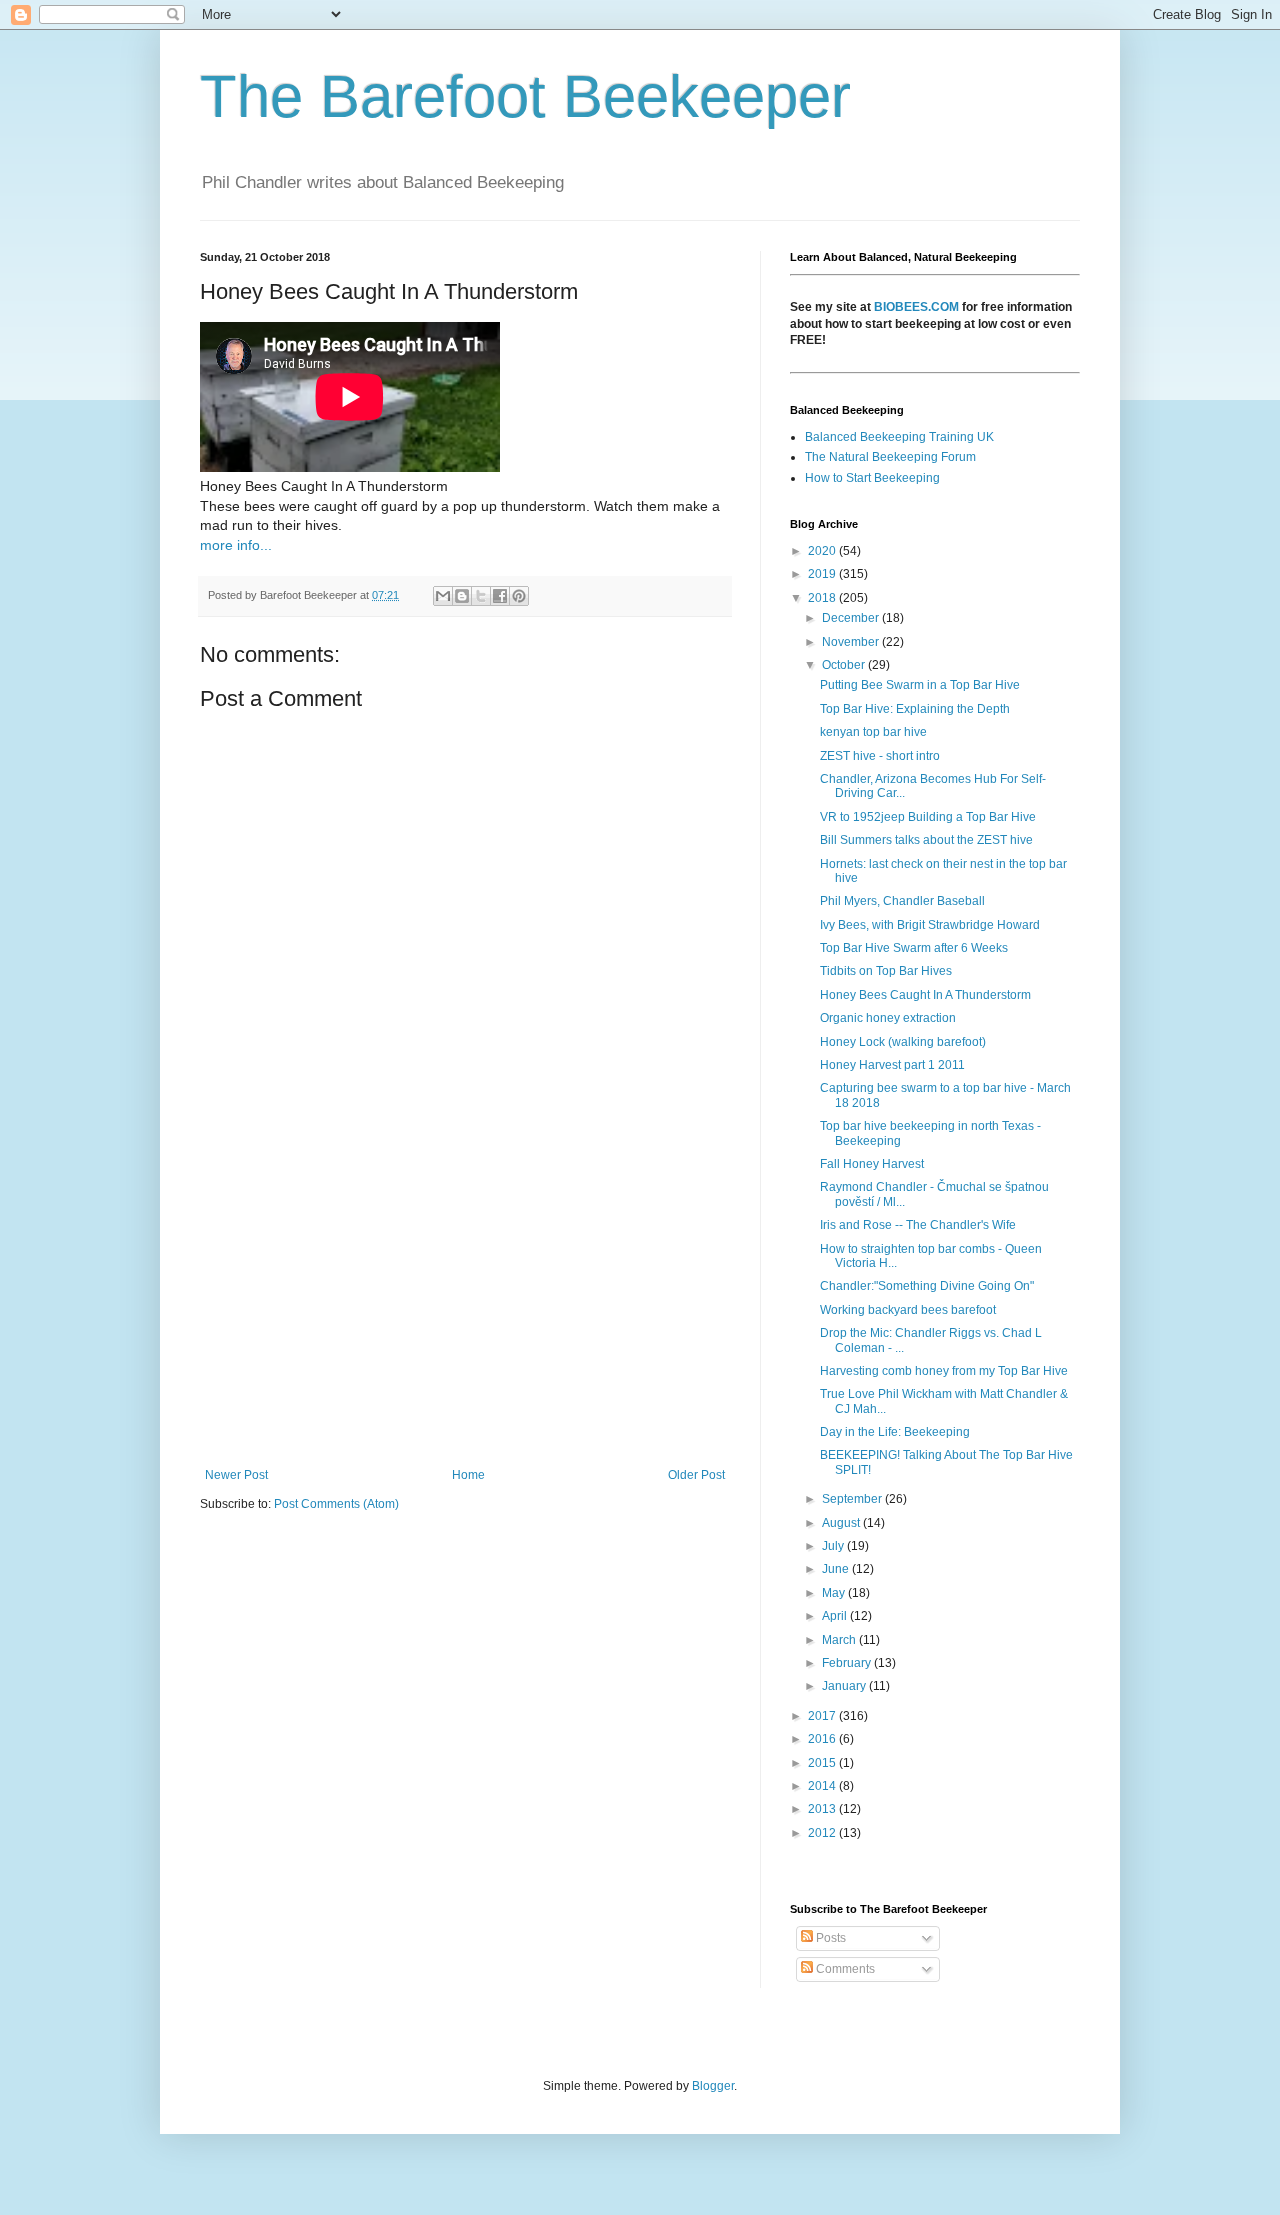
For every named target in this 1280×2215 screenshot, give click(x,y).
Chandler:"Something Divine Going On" (927, 1286)
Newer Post (236, 1475)
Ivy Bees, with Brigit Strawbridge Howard (930, 925)
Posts (829, 1938)
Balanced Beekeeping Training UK (899, 437)
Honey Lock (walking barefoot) (903, 1042)
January (845, 1686)
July (834, 1546)
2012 (823, 1833)
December (852, 618)
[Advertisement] (465, 1303)
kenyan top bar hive (873, 732)
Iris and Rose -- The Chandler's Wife (918, 1225)
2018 (823, 598)
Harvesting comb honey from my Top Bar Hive (944, 1371)
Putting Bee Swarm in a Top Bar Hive (920, 685)
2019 (823, 574)
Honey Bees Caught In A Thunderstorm (925, 995)
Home (468, 1475)
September (853, 1499)
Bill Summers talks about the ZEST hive (926, 840)
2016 (823, 1739)
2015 (823, 1763)
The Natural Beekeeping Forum (890, 457)
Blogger (713, 2086)
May (835, 1593)
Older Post (696, 1475)
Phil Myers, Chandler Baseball (902, 901)
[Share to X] (481, 596)
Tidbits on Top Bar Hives (886, 971)
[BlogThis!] (462, 596)
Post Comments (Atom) (336, 1504)
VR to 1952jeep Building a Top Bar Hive (928, 817)
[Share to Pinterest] (519, 596)
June (837, 1569)
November (852, 642)
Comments (844, 1969)
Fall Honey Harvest (872, 1164)
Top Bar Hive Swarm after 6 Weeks (914, 948)
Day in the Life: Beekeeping (895, 1432)
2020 (823, 551)
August (842, 1523)
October (845, 665)
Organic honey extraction (888, 1018)
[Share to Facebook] (500, 596)
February (848, 1663)
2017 (823, 1716)
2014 (823, 1786)
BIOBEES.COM (916, 307)
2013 (823, 1809)
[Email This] (443, 596)
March (840, 1640)
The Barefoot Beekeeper (525, 96)
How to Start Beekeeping (872, 478)
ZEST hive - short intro (880, 756)
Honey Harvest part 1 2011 (892, 1065)
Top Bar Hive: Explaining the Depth (915, 709)
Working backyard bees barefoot (908, 1310)
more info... (236, 545)
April (836, 1616)
